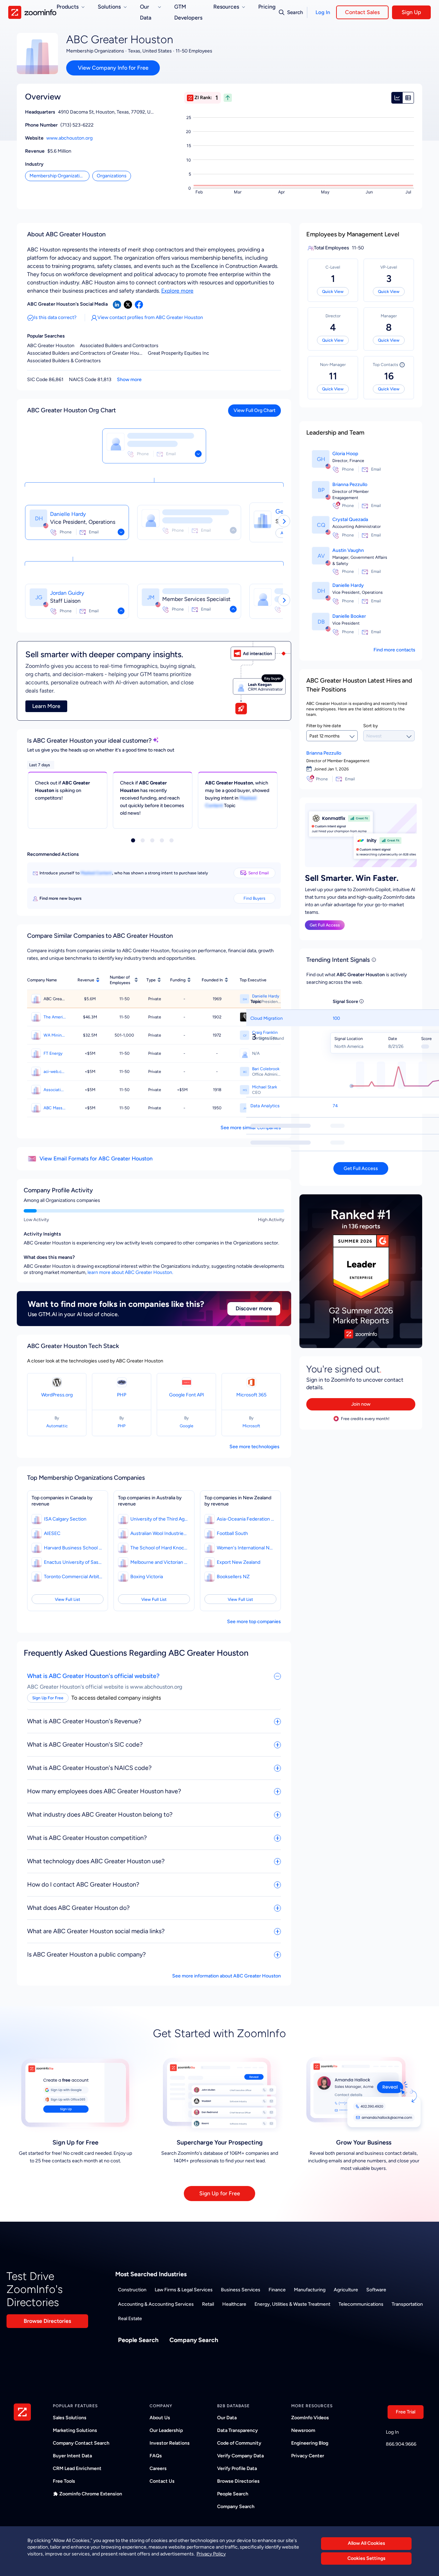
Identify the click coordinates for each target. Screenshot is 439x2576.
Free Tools (64, 2481)
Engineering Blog (310, 2443)
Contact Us (162, 2481)
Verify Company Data (240, 2456)
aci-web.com (55, 1072)
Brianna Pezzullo (350, 485)
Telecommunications (361, 2304)
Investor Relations (170, 2443)
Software (376, 2290)
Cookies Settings (366, 2559)
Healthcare (234, 2304)
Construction (132, 2290)
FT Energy (53, 1053)
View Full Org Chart (254, 410)
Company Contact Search (81, 2443)
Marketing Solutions (75, 2430)
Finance (277, 2290)
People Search (138, 2340)
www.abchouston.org (69, 138)
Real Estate (130, 2319)
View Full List (68, 1599)
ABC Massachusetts (55, 1108)
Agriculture (346, 2290)
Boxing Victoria (147, 1577)
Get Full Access (325, 925)
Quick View (333, 292)
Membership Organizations (58, 176)
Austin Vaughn (348, 550)
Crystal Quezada (350, 519)
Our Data (227, 2418)
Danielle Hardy (68, 514)
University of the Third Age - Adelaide (159, 1519)
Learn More (46, 706)
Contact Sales (362, 12)
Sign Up (411, 12)
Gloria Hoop (345, 454)
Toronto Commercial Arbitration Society (73, 1577)
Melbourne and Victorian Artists (159, 1562)
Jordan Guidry (67, 593)
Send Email (259, 873)
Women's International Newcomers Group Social (246, 1548)
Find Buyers (254, 898)
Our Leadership (166, 2430)
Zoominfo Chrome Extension (91, 2494)
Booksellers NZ (233, 1577)
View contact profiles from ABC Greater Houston (150, 317)
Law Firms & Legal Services (184, 2290)
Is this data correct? (55, 317)
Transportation (407, 2304)
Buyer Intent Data (72, 2456)
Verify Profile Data (237, 2468)
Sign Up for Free (220, 2193)
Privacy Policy (211, 2554)
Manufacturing (310, 2290)
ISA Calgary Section (65, 1519)
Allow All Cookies (366, 2543)
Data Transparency (238, 2430)
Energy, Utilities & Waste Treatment (292, 2304)
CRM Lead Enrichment (77, 2468)
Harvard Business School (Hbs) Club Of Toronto (73, 1548)
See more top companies (254, 1622)
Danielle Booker (349, 616)
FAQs (156, 2456)
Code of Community (239, 2443)
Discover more (254, 1308)
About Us (160, 2418)
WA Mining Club (55, 1035)
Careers (158, 2468)
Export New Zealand (239, 1562)
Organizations (112, 176)
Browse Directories (47, 2321)
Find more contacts (394, 650)
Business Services (241, 2290)
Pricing (267, 7)
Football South (232, 1533)
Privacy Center (308, 2456)
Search (295, 12)
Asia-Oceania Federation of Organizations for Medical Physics (246, 1519)
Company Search (194, 2340)
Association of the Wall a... (55, 1090)
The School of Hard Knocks (159, 1548)
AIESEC (52, 1533)
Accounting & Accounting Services (156, 2304)
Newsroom (303, 2430)
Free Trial (406, 2412)
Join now (361, 1404)
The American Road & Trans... (55, 1017)
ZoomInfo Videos (310, 2418)
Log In (323, 12)
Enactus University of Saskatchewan (73, 1562)
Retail (208, 2304)
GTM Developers (188, 12)
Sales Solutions (70, 2418)
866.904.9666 (401, 2444)
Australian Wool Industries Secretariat (159, 1533)
